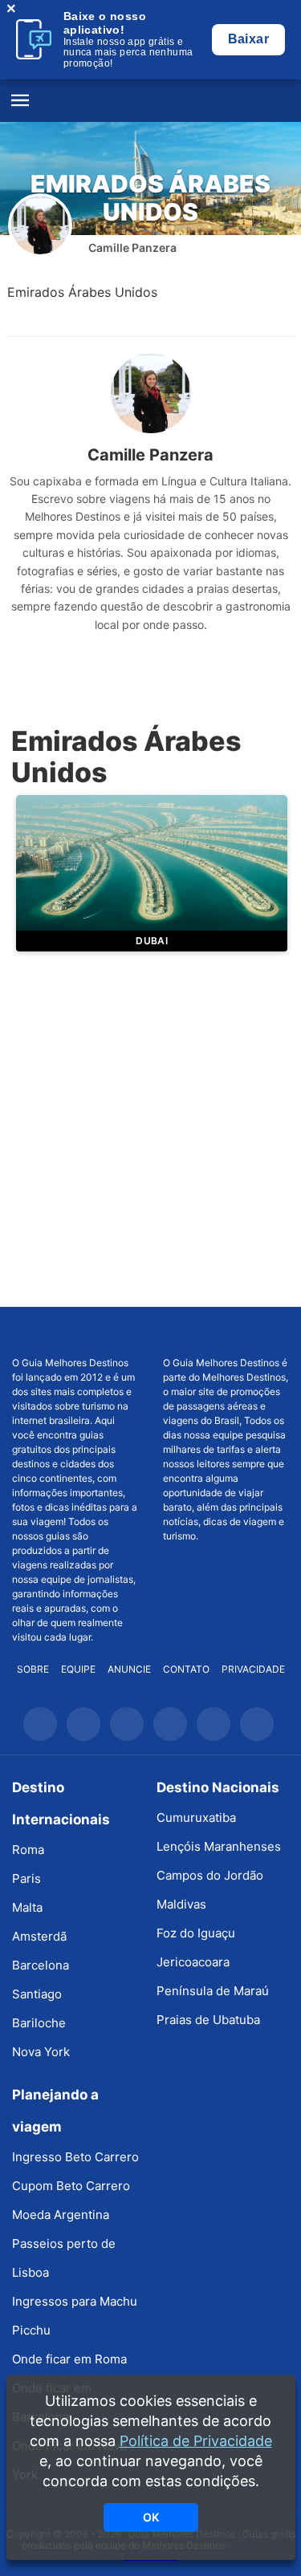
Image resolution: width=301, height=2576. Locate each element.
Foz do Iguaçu (196, 1933)
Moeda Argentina (61, 2215)
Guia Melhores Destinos (151, 101)
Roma (28, 1850)
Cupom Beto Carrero (71, 2186)
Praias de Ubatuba (208, 2020)
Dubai (152, 941)
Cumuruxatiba (196, 1817)
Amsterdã (39, 1936)
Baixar (248, 39)
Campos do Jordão (210, 1875)
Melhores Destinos (226, 1332)
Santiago (37, 1994)
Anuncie (129, 1669)
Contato (186, 1669)
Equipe (78, 1669)
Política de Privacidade (196, 2441)
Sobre (33, 1669)
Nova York (41, 2052)
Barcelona (41, 1965)
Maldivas (181, 1904)
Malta (27, 1907)
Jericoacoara (193, 1962)
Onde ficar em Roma (69, 2359)
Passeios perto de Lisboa (64, 2258)
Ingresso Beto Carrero (75, 2157)
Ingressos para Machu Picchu (75, 2316)
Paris (26, 1878)
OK (151, 2517)
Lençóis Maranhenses (219, 1846)
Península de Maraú (213, 1991)
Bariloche (39, 2023)
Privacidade (253, 1669)
